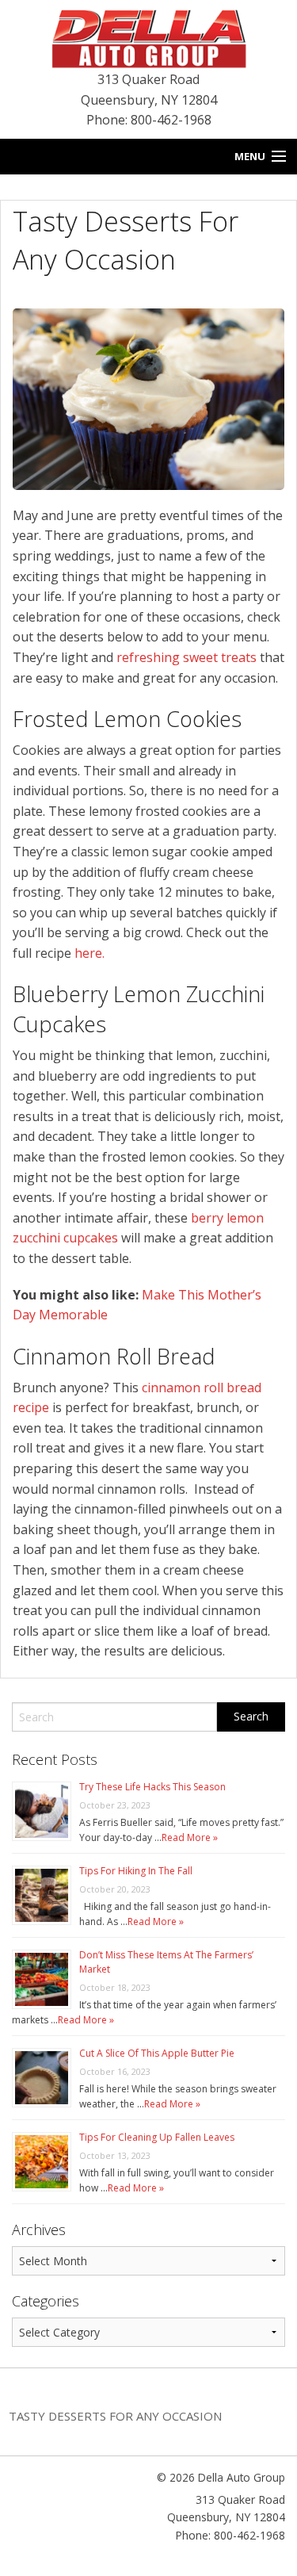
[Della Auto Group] (149, 37)
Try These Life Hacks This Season (152, 1787)
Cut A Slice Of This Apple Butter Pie (157, 2053)
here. (88, 953)
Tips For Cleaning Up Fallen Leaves (157, 2137)
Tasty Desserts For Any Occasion (115, 2416)
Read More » (190, 1837)
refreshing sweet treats (187, 657)
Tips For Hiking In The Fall (136, 1871)
